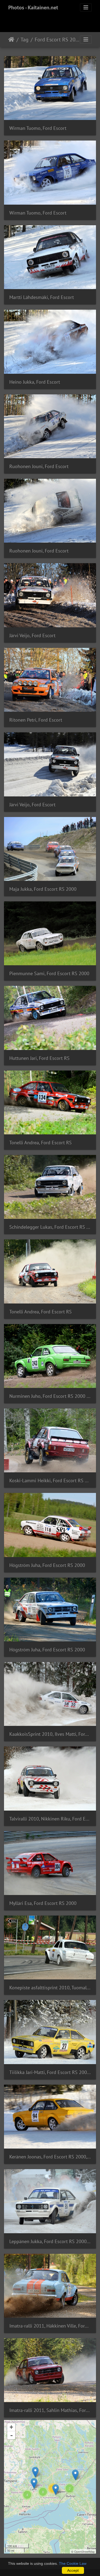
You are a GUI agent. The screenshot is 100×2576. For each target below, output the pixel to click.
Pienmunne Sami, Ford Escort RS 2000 (49, 973)
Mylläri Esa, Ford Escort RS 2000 (43, 1903)
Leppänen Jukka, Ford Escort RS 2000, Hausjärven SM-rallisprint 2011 (50, 2241)
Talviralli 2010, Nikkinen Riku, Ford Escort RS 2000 (50, 1819)
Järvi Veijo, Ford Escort (32, 635)
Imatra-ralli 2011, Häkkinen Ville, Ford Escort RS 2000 (50, 2326)
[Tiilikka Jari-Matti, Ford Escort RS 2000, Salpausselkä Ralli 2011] (34, 2483)
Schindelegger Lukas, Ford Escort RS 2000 (50, 1227)
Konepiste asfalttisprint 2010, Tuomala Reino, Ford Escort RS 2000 (50, 1988)
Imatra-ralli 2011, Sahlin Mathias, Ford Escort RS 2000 (50, 2410)
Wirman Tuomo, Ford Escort (38, 128)
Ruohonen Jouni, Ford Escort (39, 466)
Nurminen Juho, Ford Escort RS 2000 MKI (50, 1396)
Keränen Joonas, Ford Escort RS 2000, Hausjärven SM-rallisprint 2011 (50, 2157)
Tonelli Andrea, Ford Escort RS (41, 1143)
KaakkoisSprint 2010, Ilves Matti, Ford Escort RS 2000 (50, 1734)
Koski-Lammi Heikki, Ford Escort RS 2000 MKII (50, 1480)
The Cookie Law (73, 2563)
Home (11, 40)
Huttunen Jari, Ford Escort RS (39, 1058)
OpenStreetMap (84, 2551)
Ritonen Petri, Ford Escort (36, 720)
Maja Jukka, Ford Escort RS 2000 (43, 889)
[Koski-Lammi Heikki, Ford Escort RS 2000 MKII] (75, 2475)
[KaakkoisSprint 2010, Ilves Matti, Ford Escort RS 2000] (56, 2490)
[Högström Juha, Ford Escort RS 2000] (35, 2472)
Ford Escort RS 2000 (57, 40)
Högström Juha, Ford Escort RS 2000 (47, 1565)
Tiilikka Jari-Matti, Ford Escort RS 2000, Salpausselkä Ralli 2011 (50, 2072)
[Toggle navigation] (86, 7)
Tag (25, 40)
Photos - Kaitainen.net (33, 7)
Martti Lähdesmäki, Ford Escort (42, 297)
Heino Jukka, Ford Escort (35, 382)
